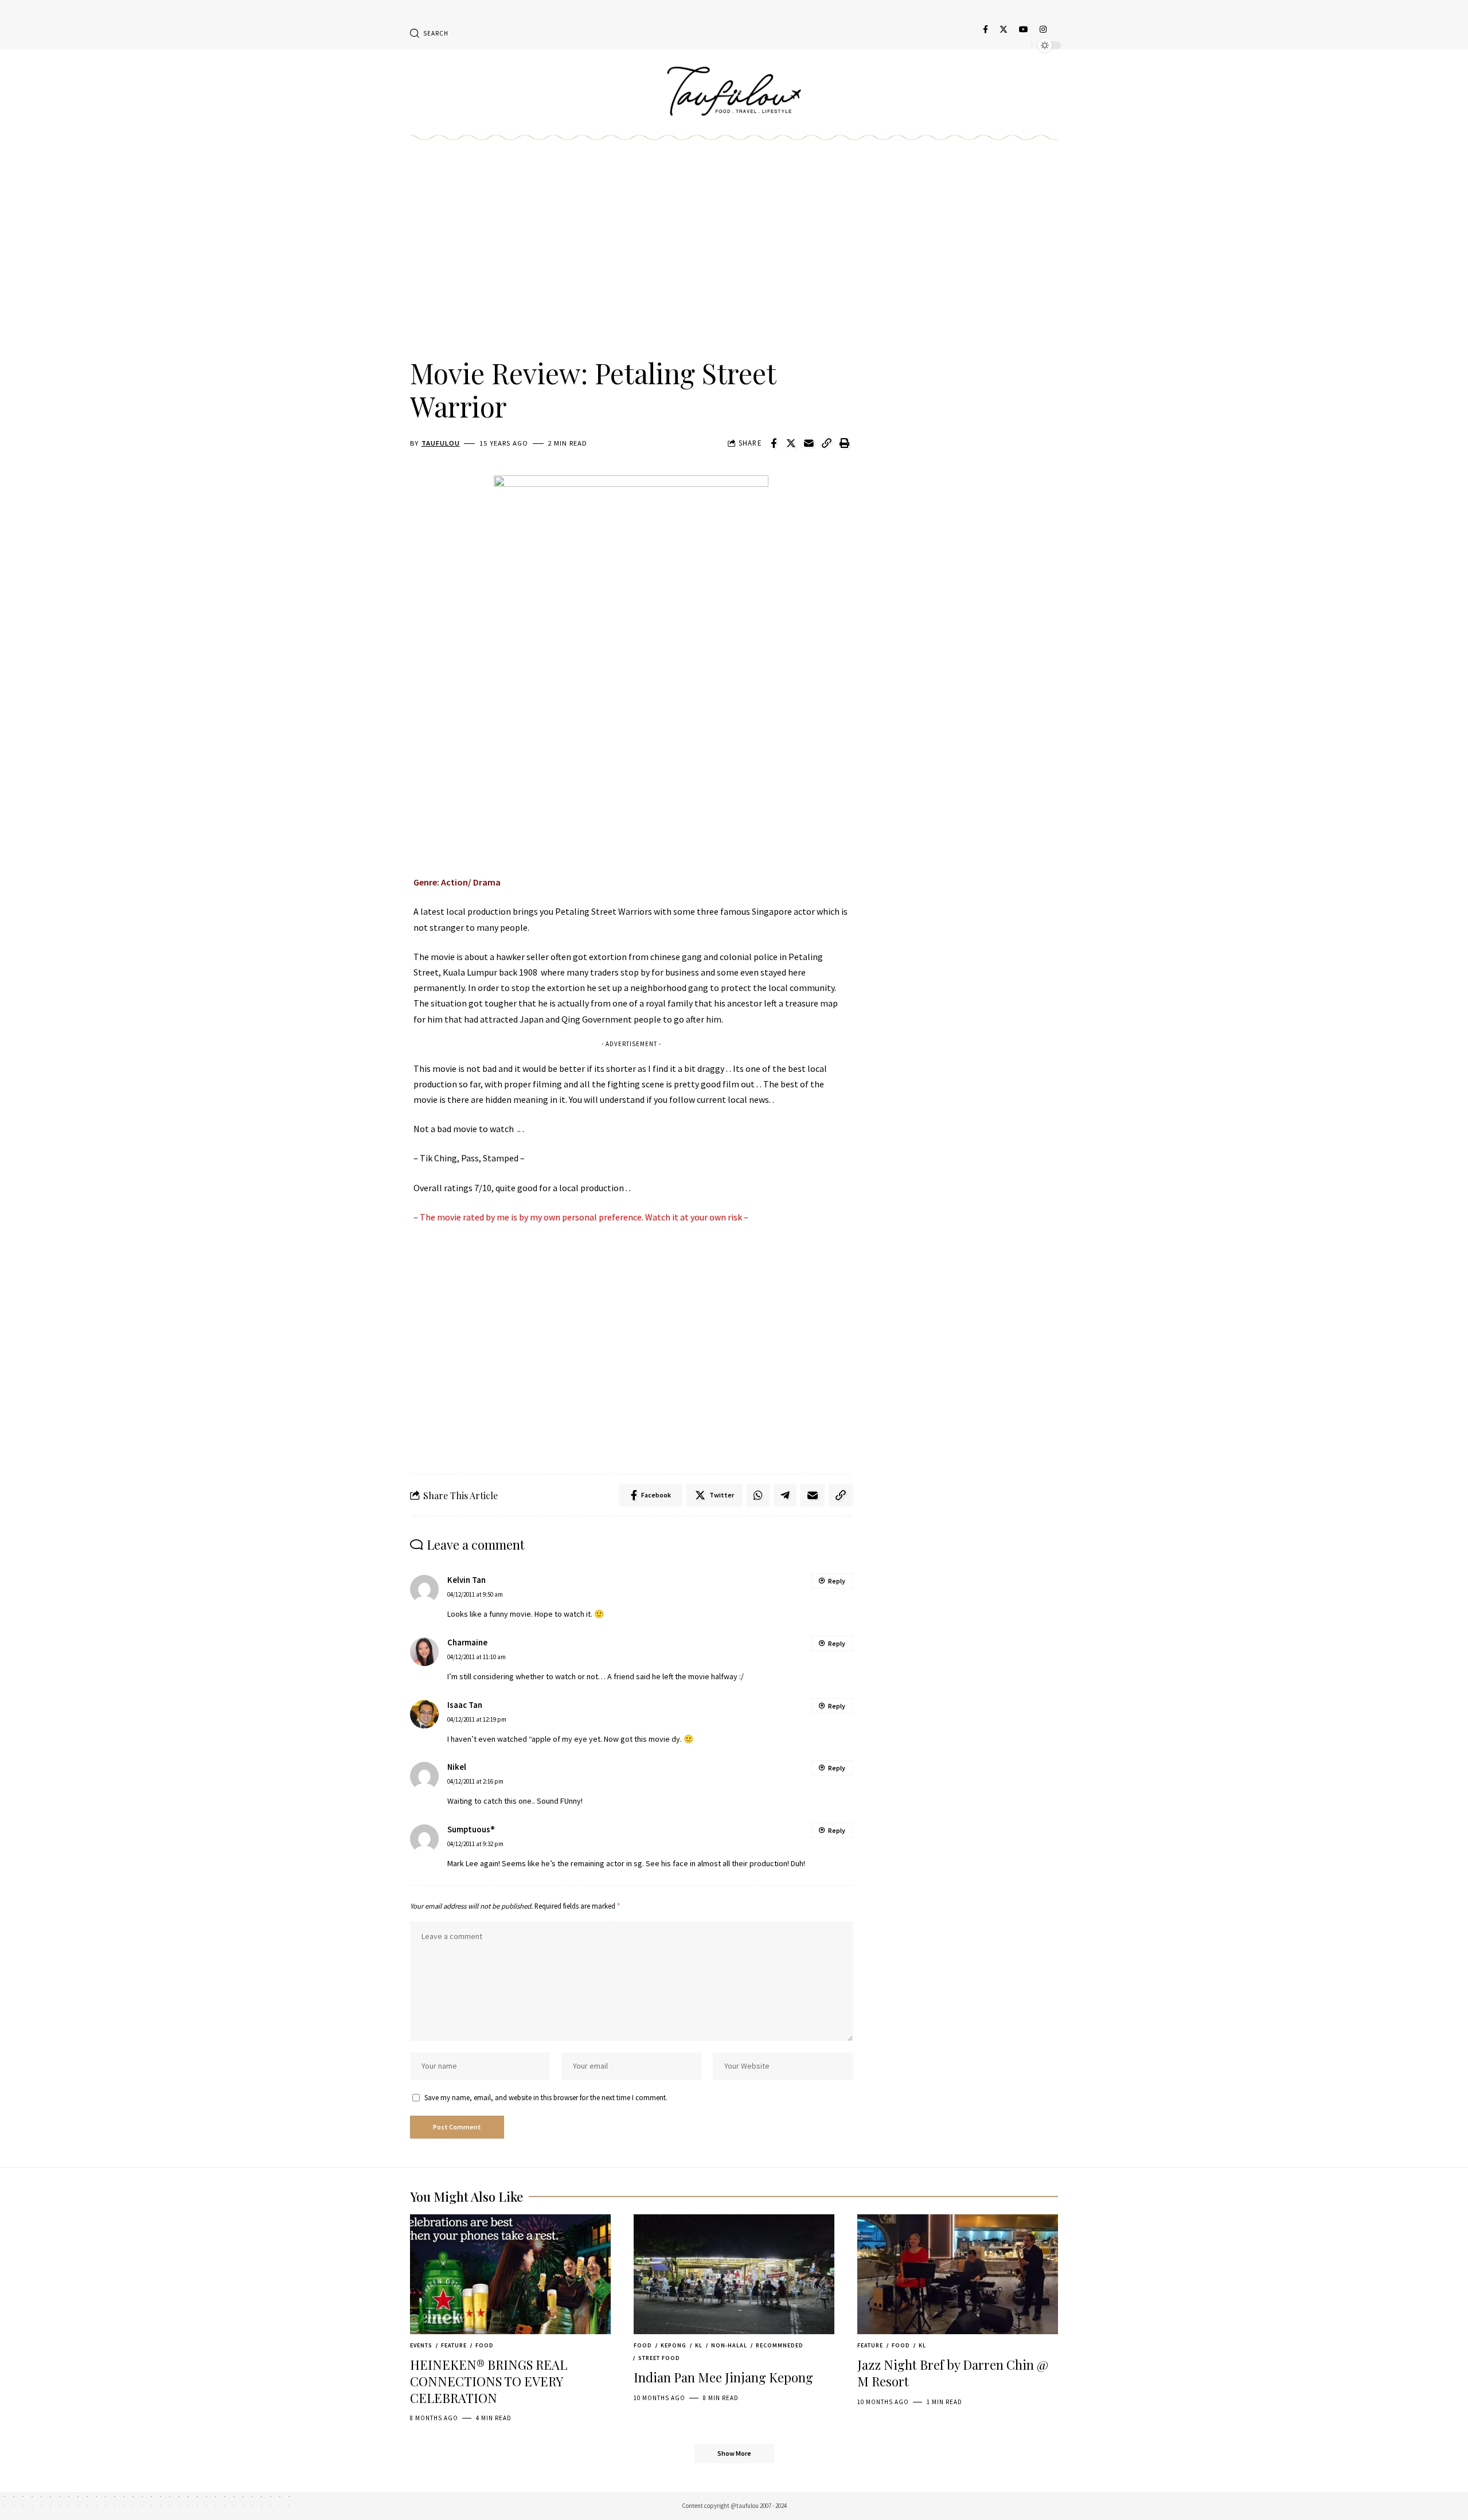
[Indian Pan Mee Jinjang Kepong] (734, 2275)
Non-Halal (729, 2345)
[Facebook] (985, 29)
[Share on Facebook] (774, 443)
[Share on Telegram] (785, 1495)
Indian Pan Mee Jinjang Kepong (723, 2377)
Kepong (674, 2345)
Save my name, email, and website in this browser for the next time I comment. (546, 2097)
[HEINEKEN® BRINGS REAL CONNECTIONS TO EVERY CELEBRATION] (510, 2275)
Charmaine (467, 1643)
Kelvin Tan (466, 1580)
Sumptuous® (471, 1829)
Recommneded (780, 2345)
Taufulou (441, 443)
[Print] (845, 443)
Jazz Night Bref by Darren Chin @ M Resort (953, 2373)
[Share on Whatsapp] (758, 1495)
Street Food (659, 2358)
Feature (454, 2345)
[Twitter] (1004, 29)
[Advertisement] (631, 262)
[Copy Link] (827, 443)
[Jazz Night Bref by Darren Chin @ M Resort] (958, 2275)
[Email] (809, 443)
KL (699, 2345)
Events (421, 2345)
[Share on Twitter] (791, 443)
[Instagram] (1043, 29)
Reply (837, 1581)
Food (485, 2345)
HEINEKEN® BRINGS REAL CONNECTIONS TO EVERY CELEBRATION (489, 2381)
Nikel (457, 1767)
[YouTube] (1024, 29)
